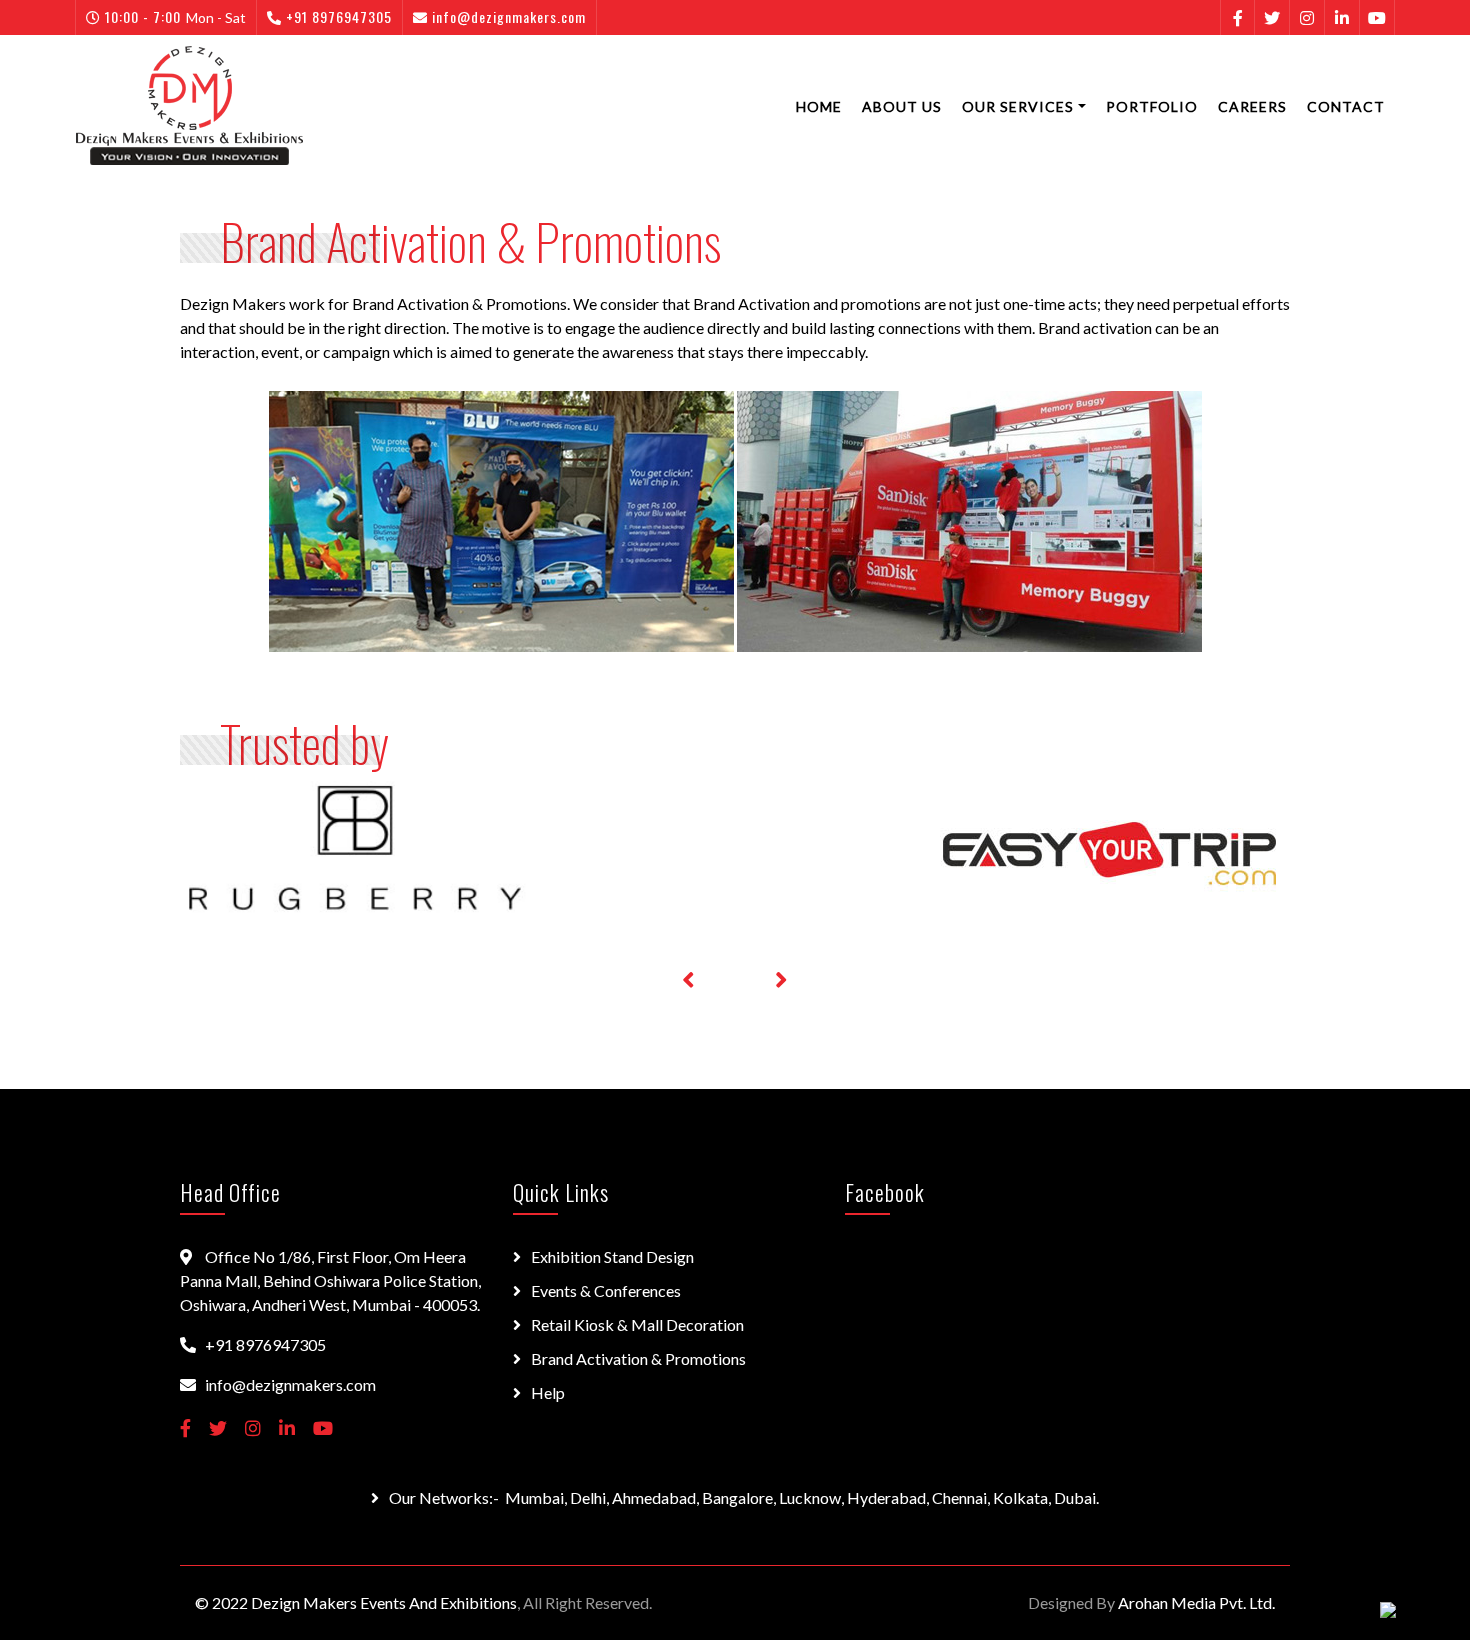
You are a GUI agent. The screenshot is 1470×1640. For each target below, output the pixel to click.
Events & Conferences (606, 1290)
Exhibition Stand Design (612, 1256)
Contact (1346, 106)
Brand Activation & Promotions (638, 1358)
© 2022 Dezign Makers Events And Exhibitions (356, 1602)
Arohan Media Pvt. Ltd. (1196, 1602)
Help (548, 1392)
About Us (902, 106)
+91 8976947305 (339, 16)
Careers (1252, 106)
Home (819, 106)
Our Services (1018, 106)
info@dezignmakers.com (509, 16)
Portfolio (1152, 106)
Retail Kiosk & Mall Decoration (637, 1324)
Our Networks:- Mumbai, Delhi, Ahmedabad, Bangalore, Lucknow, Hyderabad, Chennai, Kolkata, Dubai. (744, 1497)
